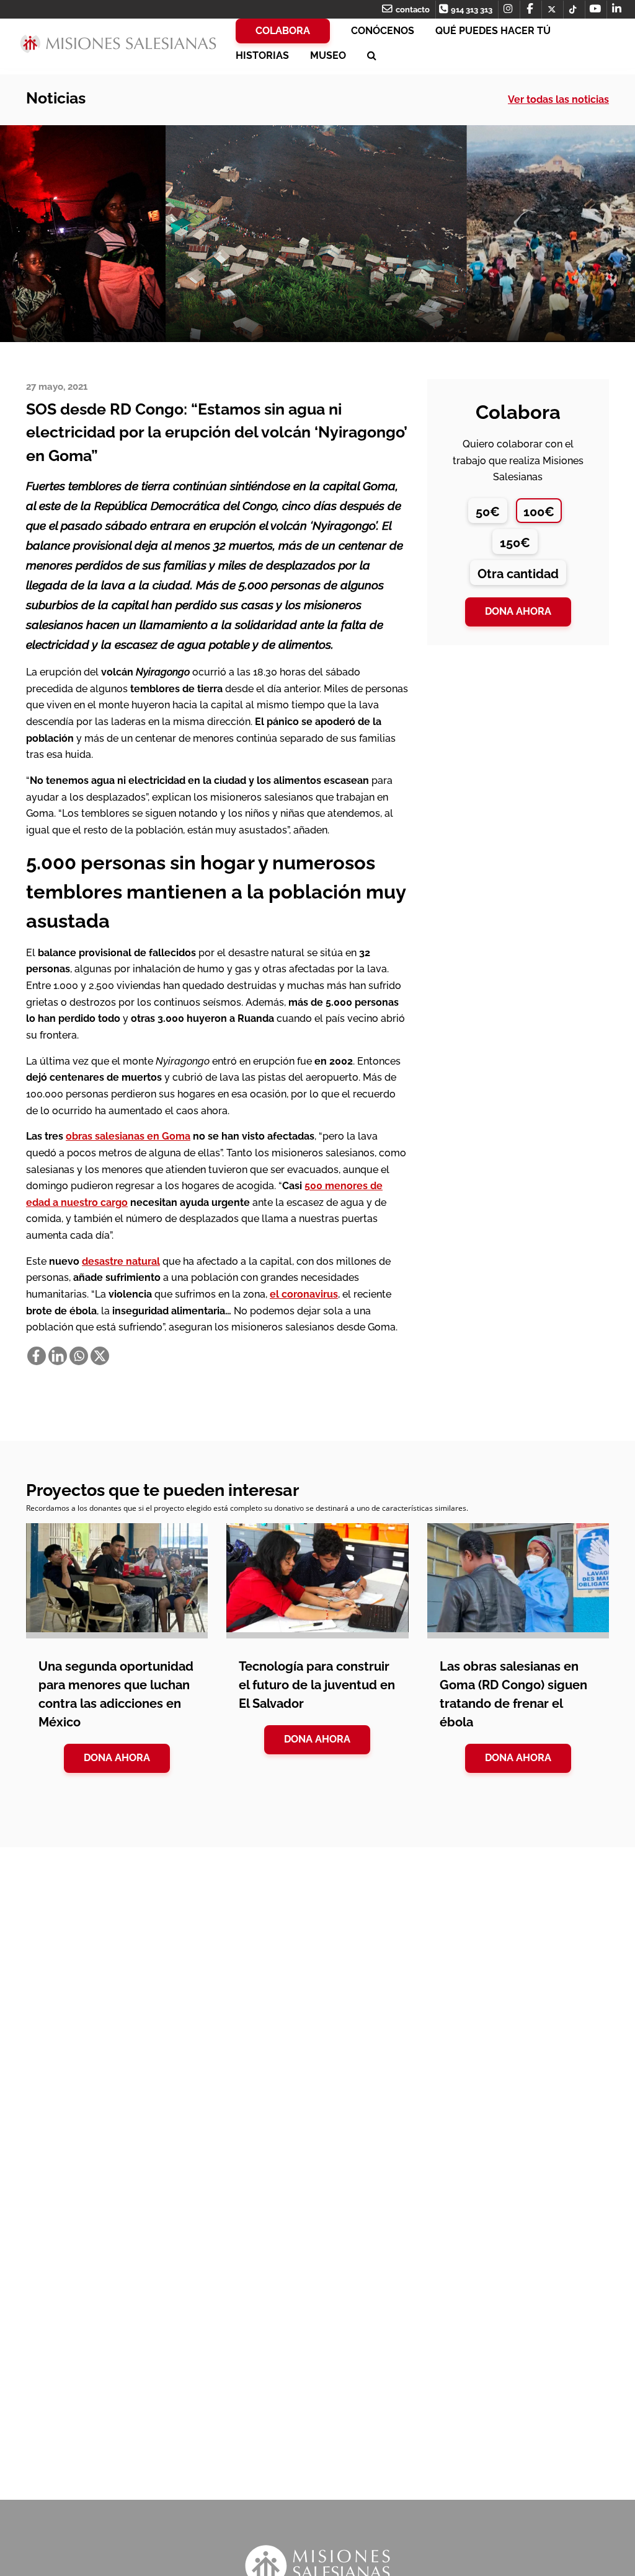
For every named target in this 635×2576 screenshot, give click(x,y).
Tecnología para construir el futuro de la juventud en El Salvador (317, 1685)
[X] (100, 1356)
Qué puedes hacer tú (493, 31)
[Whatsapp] (79, 1356)
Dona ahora (518, 611)
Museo (328, 55)
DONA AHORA (117, 1758)
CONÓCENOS (383, 31)
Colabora (283, 31)
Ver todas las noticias (558, 99)
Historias (262, 55)
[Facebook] (37, 1356)
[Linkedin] (58, 1356)
